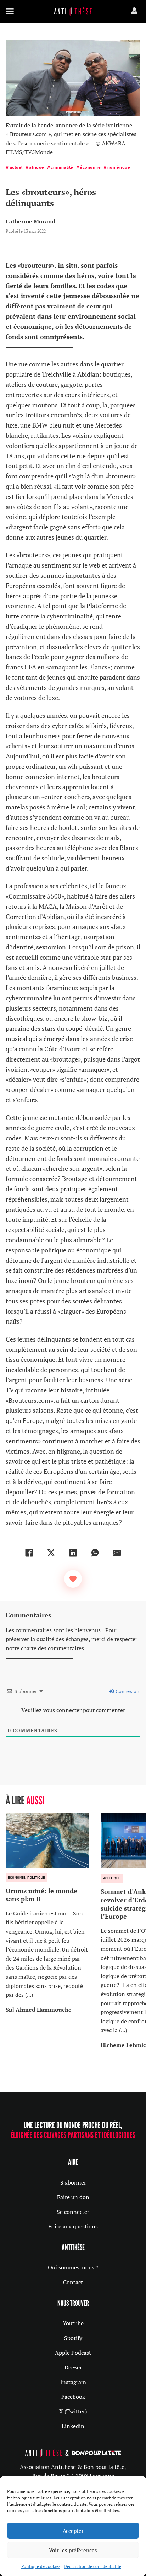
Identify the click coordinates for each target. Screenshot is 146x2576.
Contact (73, 2282)
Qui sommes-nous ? (73, 2267)
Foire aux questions (73, 2226)
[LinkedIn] (73, 1553)
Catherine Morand (30, 221)
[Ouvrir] (10, 11)
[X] (51, 1553)
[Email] (117, 1553)
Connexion (127, 1691)
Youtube (73, 2323)
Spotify (73, 2338)
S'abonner (73, 2182)
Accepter (73, 2531)
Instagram (73, 2382)
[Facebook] (29, 1553)
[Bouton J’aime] (73, 1579)
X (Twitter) (73, 2411)
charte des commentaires (52, 1648)
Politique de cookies (41, 2566)
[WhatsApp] (95, 1553)
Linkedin (73, 2426)
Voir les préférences (73, 2550)
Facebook (73, 2397)
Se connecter (73, 2212)
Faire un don (73, 2197)
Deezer (73, 2367)
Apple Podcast (73, 2353)
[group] (50, 1916)
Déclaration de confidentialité (92, 2566)
